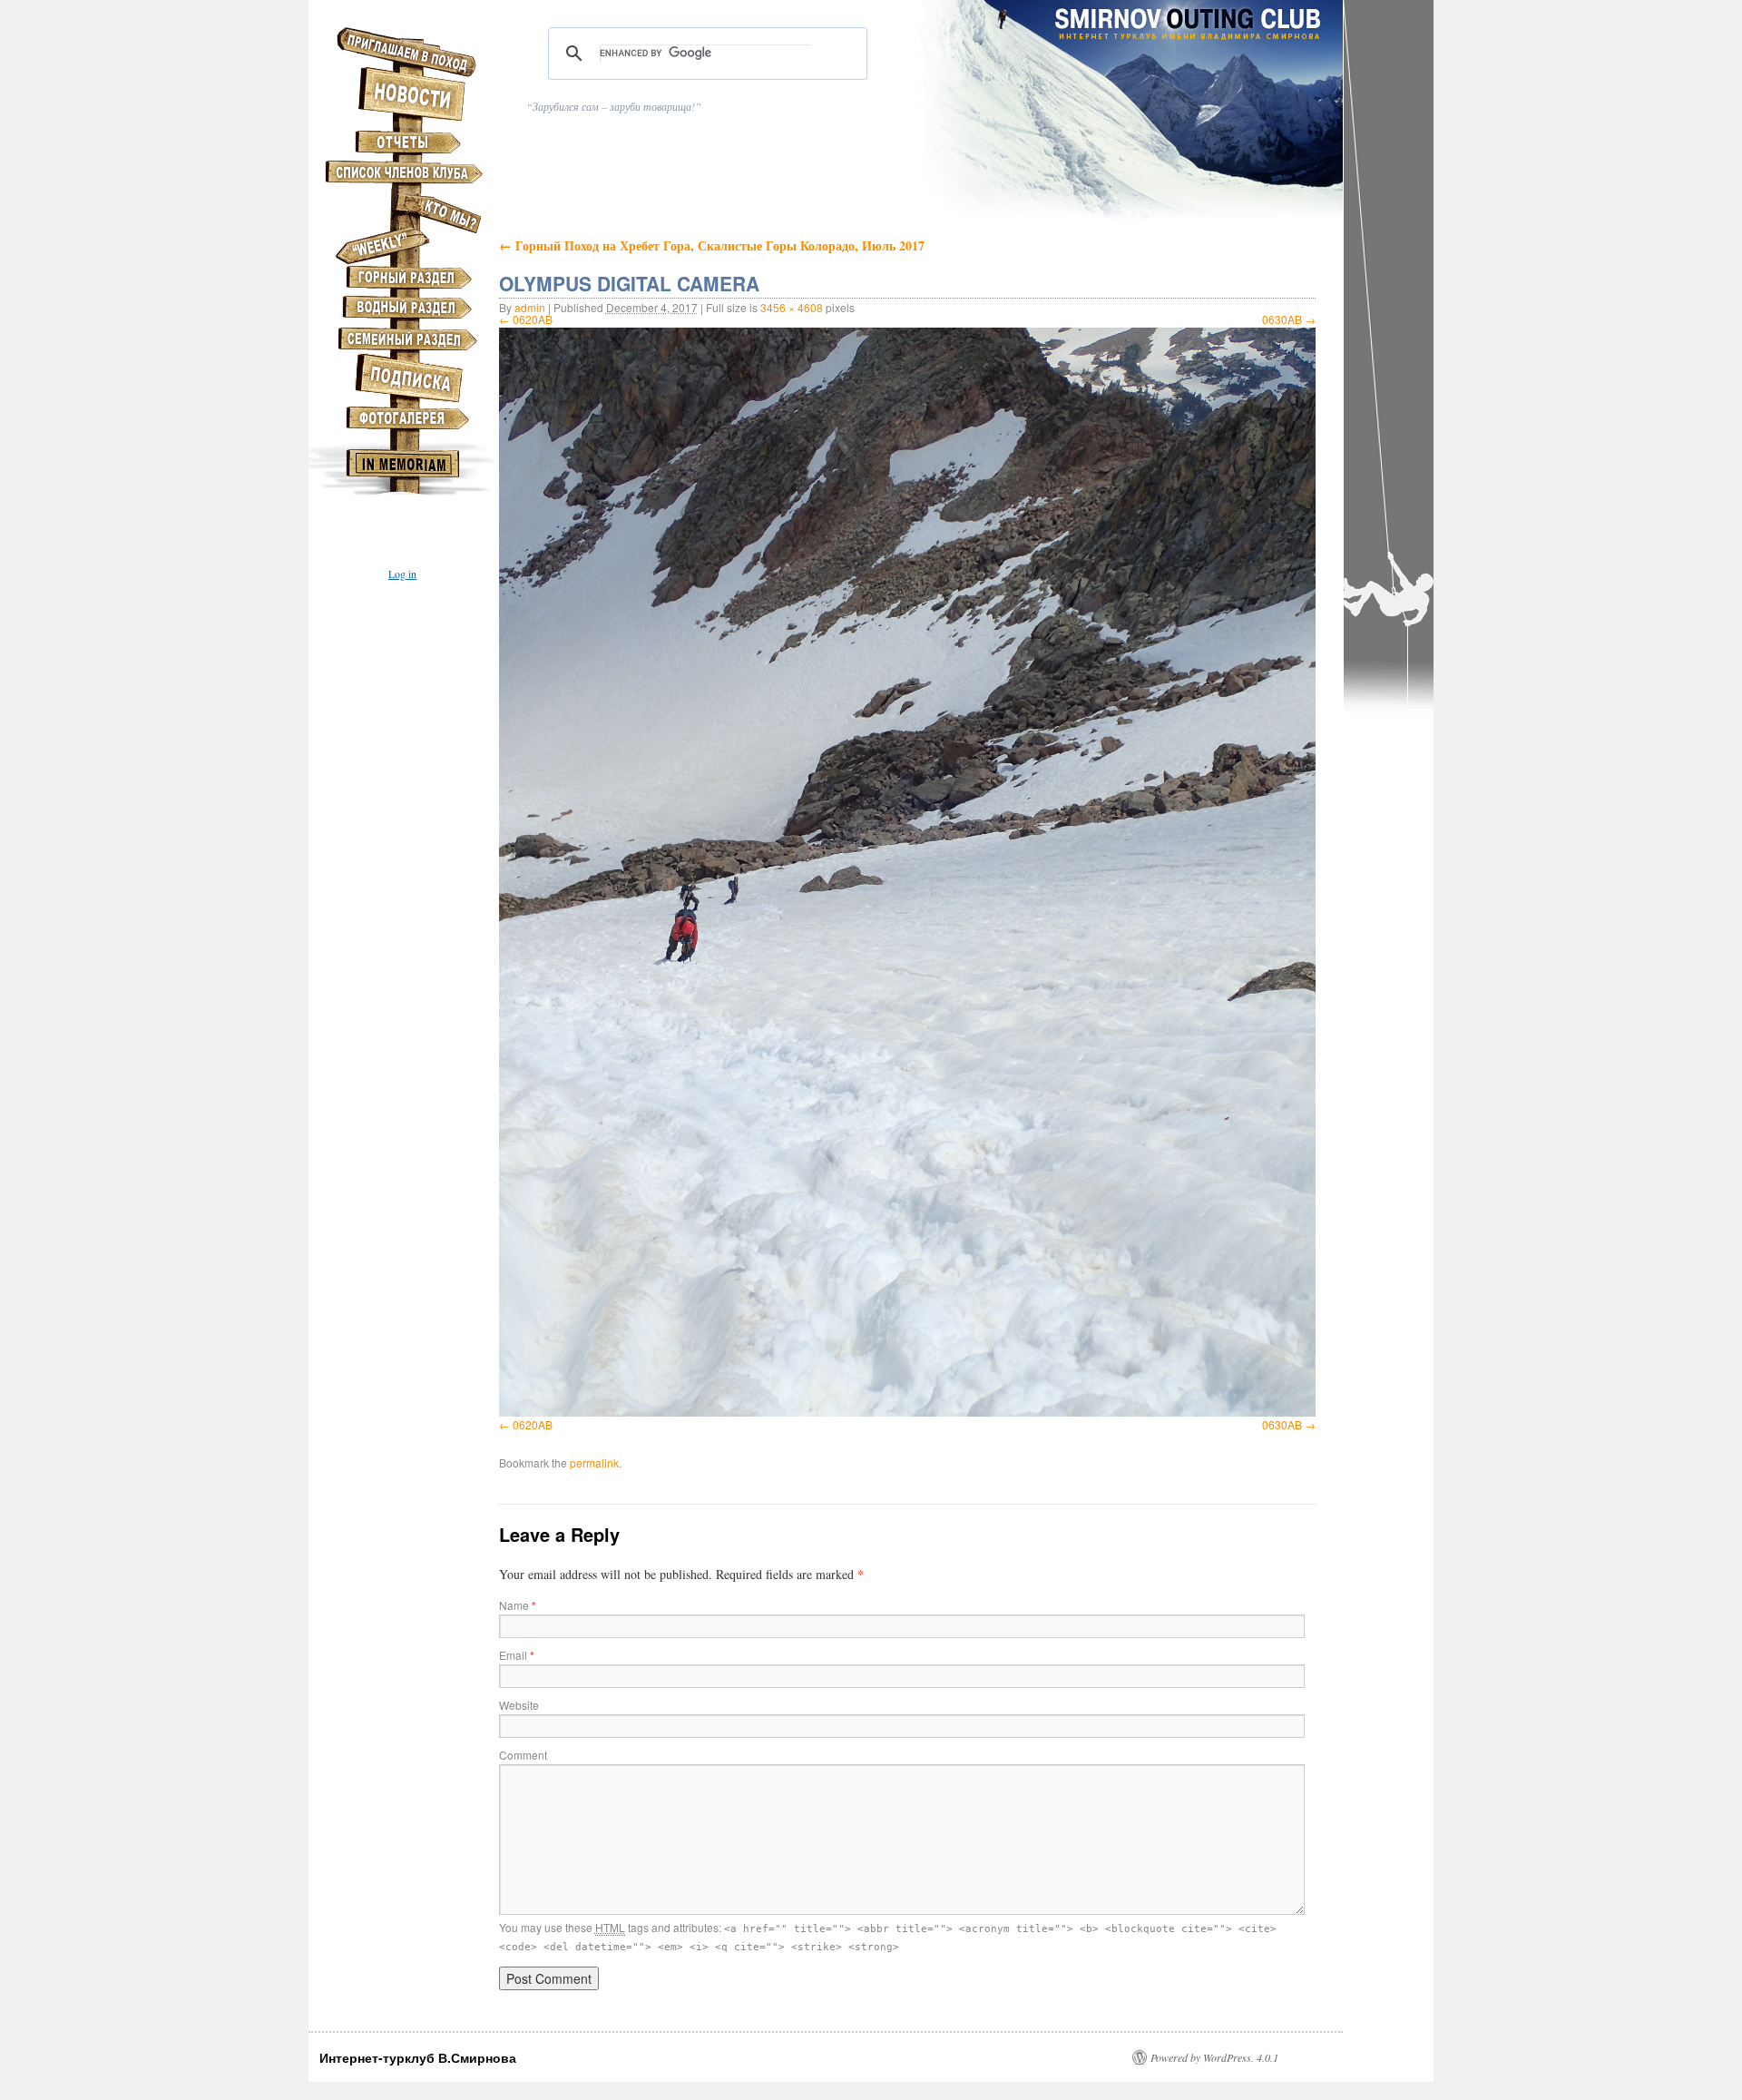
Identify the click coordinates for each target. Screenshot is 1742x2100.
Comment (523, 1755)
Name (518, 1605)
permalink (594, 1462)
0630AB (1282, 319)
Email (517, 1655)
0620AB (533, 319)
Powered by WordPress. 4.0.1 (1214, 2057)
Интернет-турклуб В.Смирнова (418, 2057)
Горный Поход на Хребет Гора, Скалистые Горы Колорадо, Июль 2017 (712, 245)
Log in (402, 574)
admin (530, 307)
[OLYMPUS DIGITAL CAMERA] (907, 872)
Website (519, 1705)
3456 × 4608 (792, 307)
